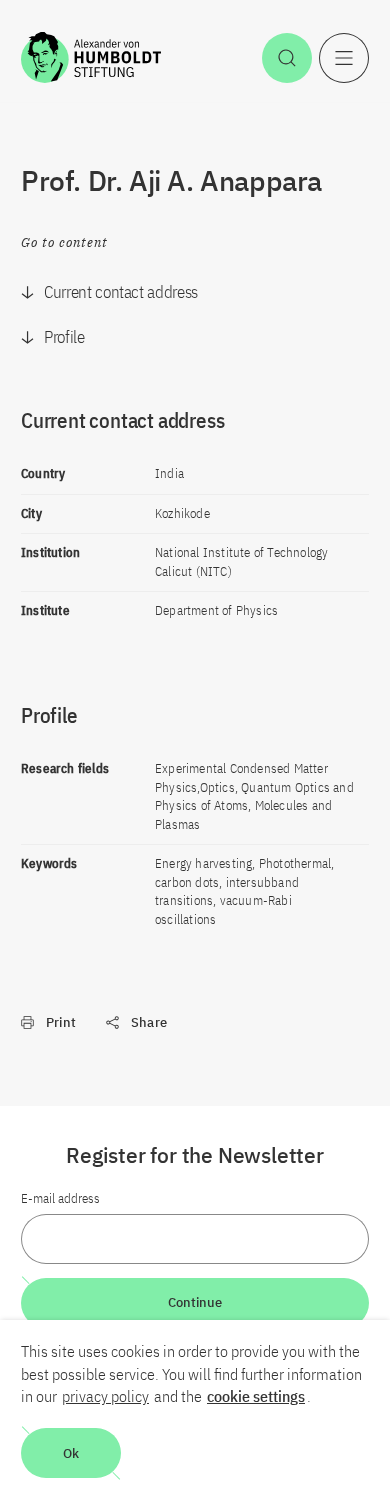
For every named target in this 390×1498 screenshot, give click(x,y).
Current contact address (121, 292)
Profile (64, 337)
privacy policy (105, 1396)
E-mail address (60, 1198)
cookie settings (256, 1396)
